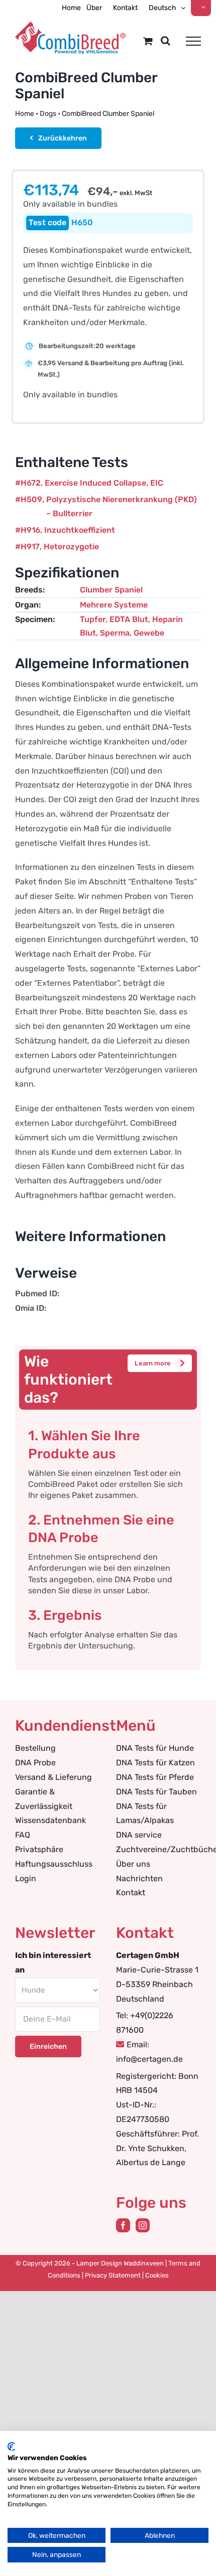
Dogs (48, 114)
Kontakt (131, 1892)
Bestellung (35, 1748)
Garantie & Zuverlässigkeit (44, 1799)
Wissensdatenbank (50, 1820)
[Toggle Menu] (193, 41)
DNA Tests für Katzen (155, 1763)
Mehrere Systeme (114, 605)
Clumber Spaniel (111, 590)
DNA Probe (35, 1763)
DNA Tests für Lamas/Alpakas (145, 1813)
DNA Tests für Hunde (155, 1748)
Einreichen (48, 2047)
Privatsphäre (39, 1849)
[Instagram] (143, 2225)
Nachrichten (139, 1878)
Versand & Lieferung (53, 1777)
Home (25, 114)
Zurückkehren (63, 138)
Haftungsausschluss (54, 1864)
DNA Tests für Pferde (155, 1777)
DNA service (139, 1835)
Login (26, 1878)
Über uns (133, 1864)
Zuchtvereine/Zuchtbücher (158, 1849)
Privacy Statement (113, 2275)
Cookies (157, 2275)
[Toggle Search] (166, 41)
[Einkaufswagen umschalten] (148, 41)
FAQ (23, 1835)
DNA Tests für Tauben (156, 1792)
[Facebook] (123, 2225)
